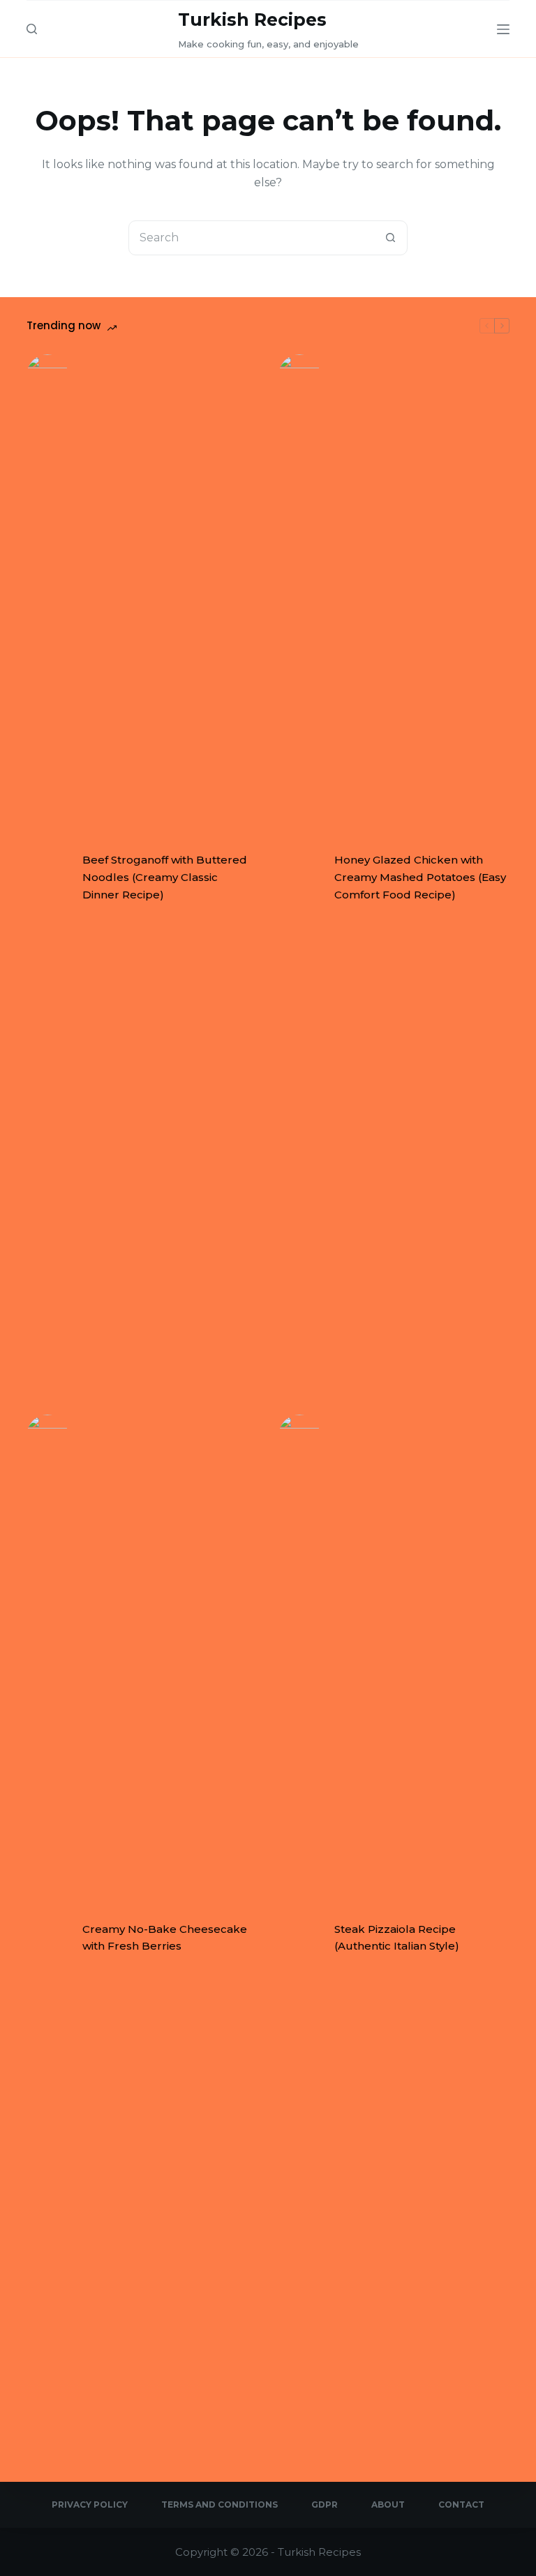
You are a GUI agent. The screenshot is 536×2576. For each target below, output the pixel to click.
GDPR (325, 2505)
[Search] (32, 29)
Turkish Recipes (252, 20)
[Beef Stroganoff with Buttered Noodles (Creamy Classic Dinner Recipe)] (47, 878)
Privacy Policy (90, 2505)
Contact (461, 2505)
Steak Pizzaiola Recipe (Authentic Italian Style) (397, 1938)
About (388, 2505)
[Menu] (503, 29)
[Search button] (390, 238)
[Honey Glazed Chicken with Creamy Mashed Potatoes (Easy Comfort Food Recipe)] (299, 878)
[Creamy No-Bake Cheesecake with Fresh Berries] (47, 1938)
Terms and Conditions (219, 2505)
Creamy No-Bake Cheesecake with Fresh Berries (165, 1938)
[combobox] (251, 238)
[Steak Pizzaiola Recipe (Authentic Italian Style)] (299, 1938)
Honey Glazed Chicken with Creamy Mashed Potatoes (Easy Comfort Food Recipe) (420, 877)
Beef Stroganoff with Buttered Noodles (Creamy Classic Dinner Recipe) (165, 877)
